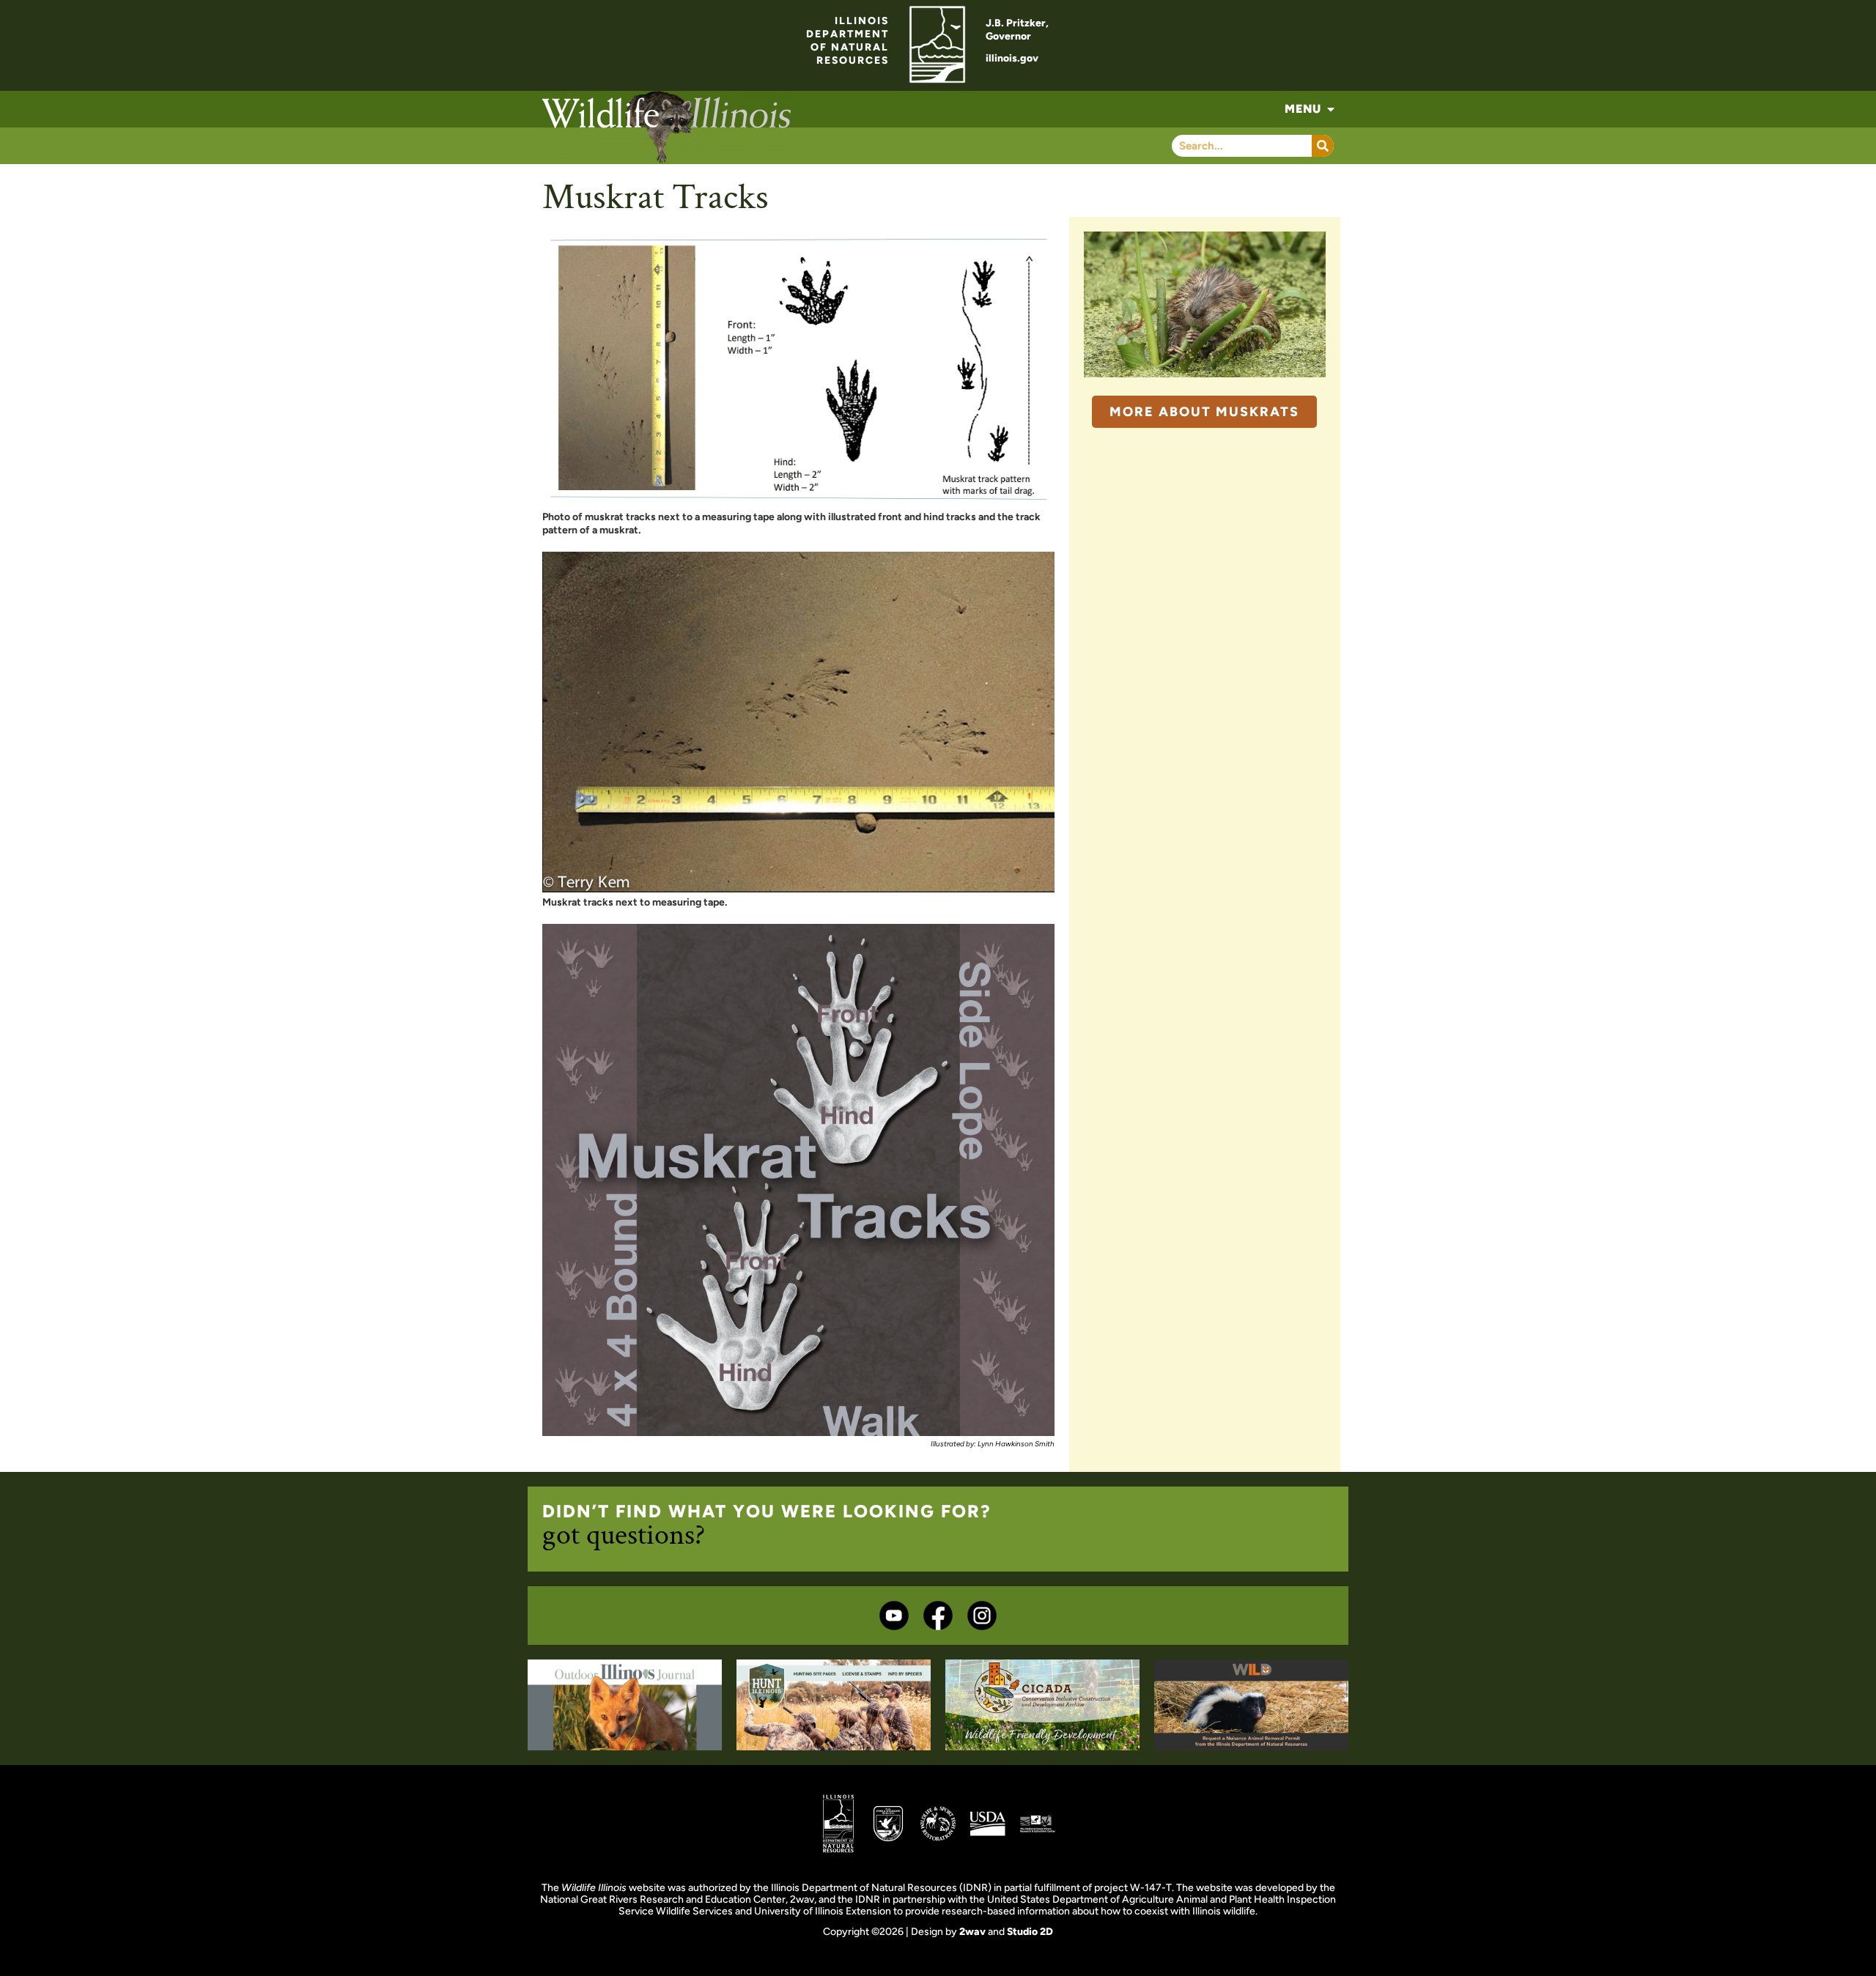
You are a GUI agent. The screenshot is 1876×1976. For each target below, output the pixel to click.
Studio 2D (1030, 1932)
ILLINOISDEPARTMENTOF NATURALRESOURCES (847, 41)
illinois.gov (1012, 58)
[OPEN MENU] (1331, 109)
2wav (972, 1932)
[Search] (1323, 146)
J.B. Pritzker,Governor (1017, 30)
